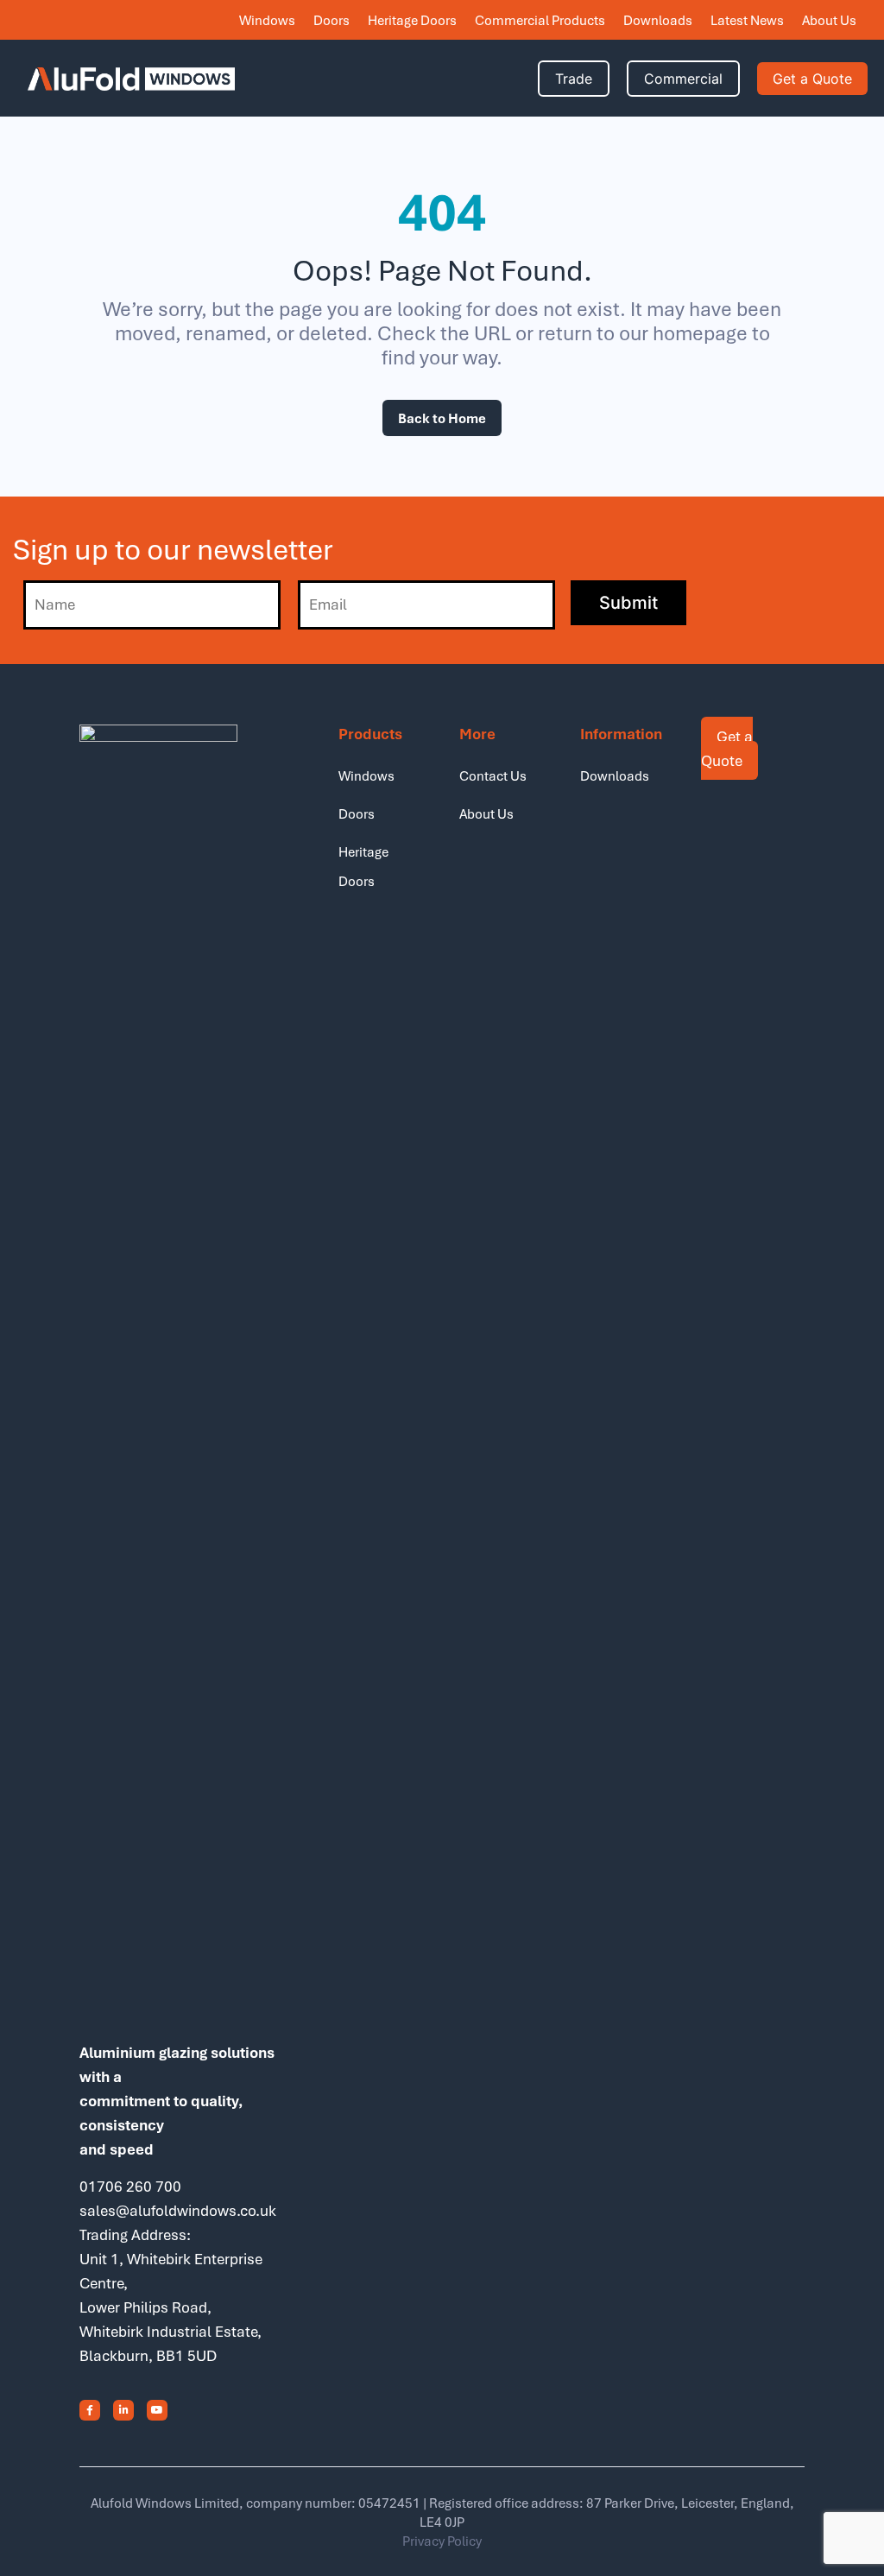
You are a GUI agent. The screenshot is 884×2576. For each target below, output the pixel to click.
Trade (574, 79)
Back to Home (442, 418)
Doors (331, 20)
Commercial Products (540, 20)
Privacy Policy (442, 2541)
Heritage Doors (412, 20)
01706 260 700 (130, 2186)
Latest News (747, 20)
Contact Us (493, 775)
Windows (267, 20)
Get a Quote (812, 79)
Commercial (683, 79)
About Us (829, 20)
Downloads (658, 20)
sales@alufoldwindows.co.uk (178, 2210)
